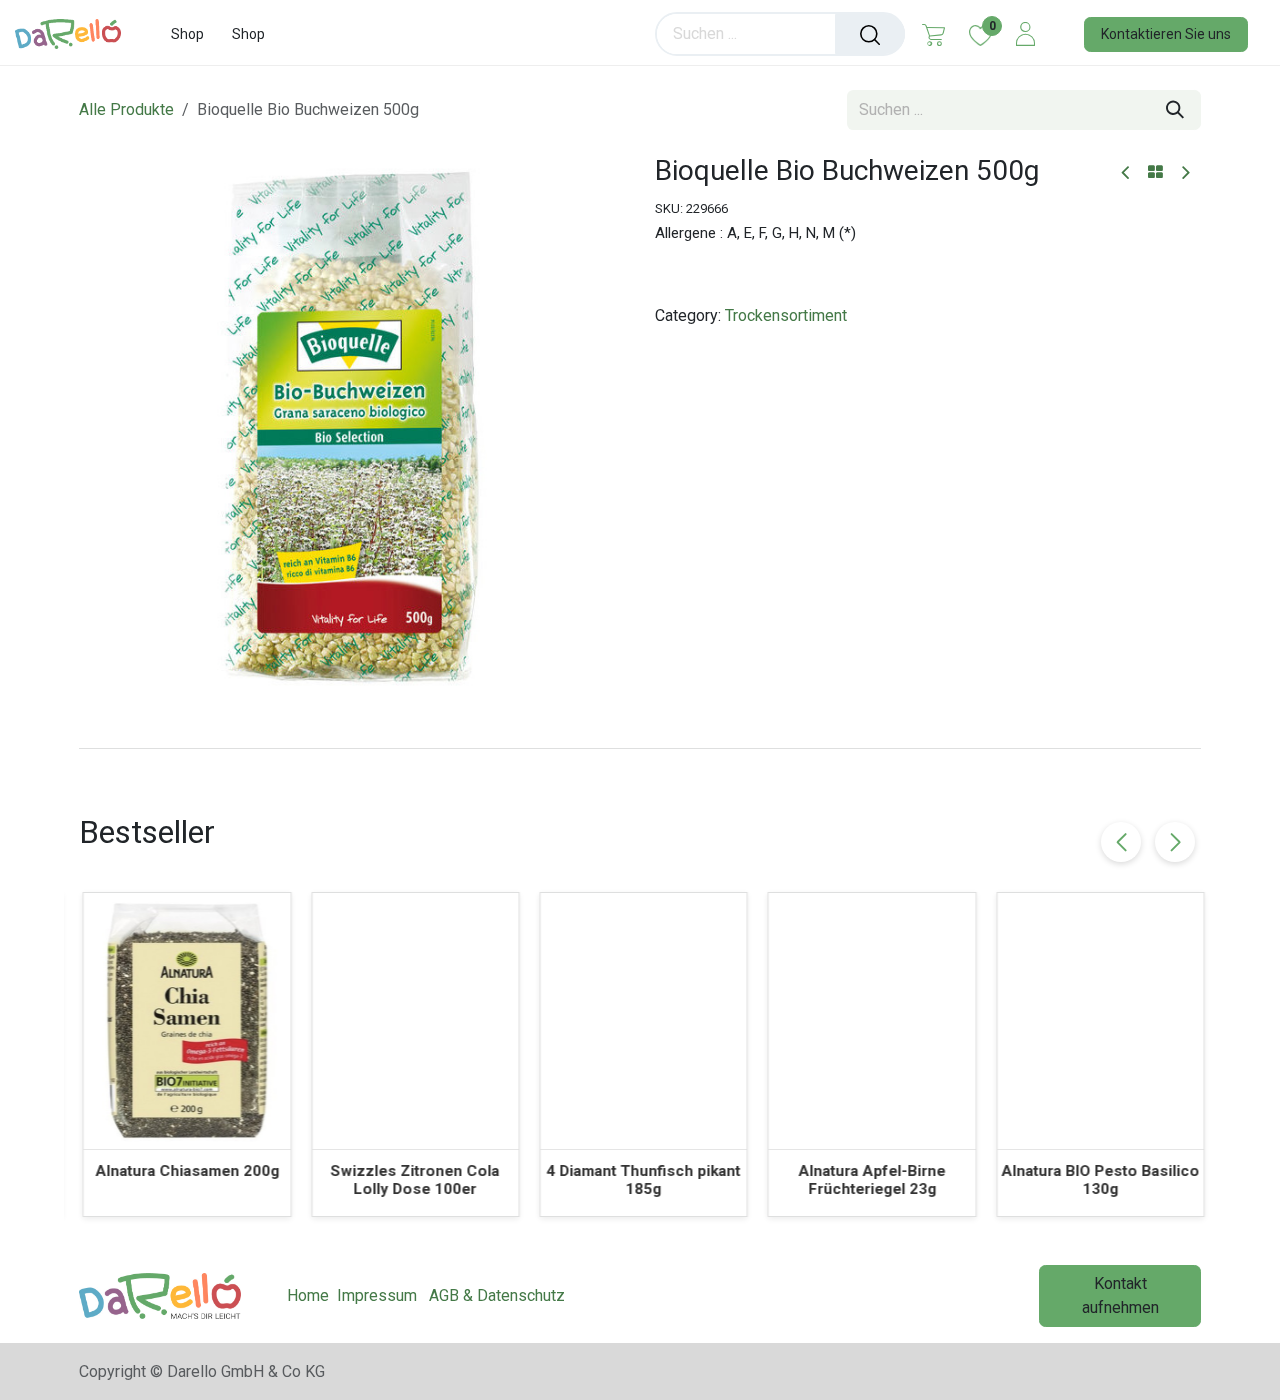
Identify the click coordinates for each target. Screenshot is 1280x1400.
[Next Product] (1184, 173)
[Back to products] (1155, 173)
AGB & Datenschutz (497, 1295)
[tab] (640, 748)
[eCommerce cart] (933, 34)
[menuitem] (187, 34)
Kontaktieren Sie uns (1166, 34)
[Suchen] (870, 34)
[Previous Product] (1126, 173)
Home (308, 1295)
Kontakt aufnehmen (1120, 1295)
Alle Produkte (126, 109)
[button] (1175, 842)
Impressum (377, 1295)
